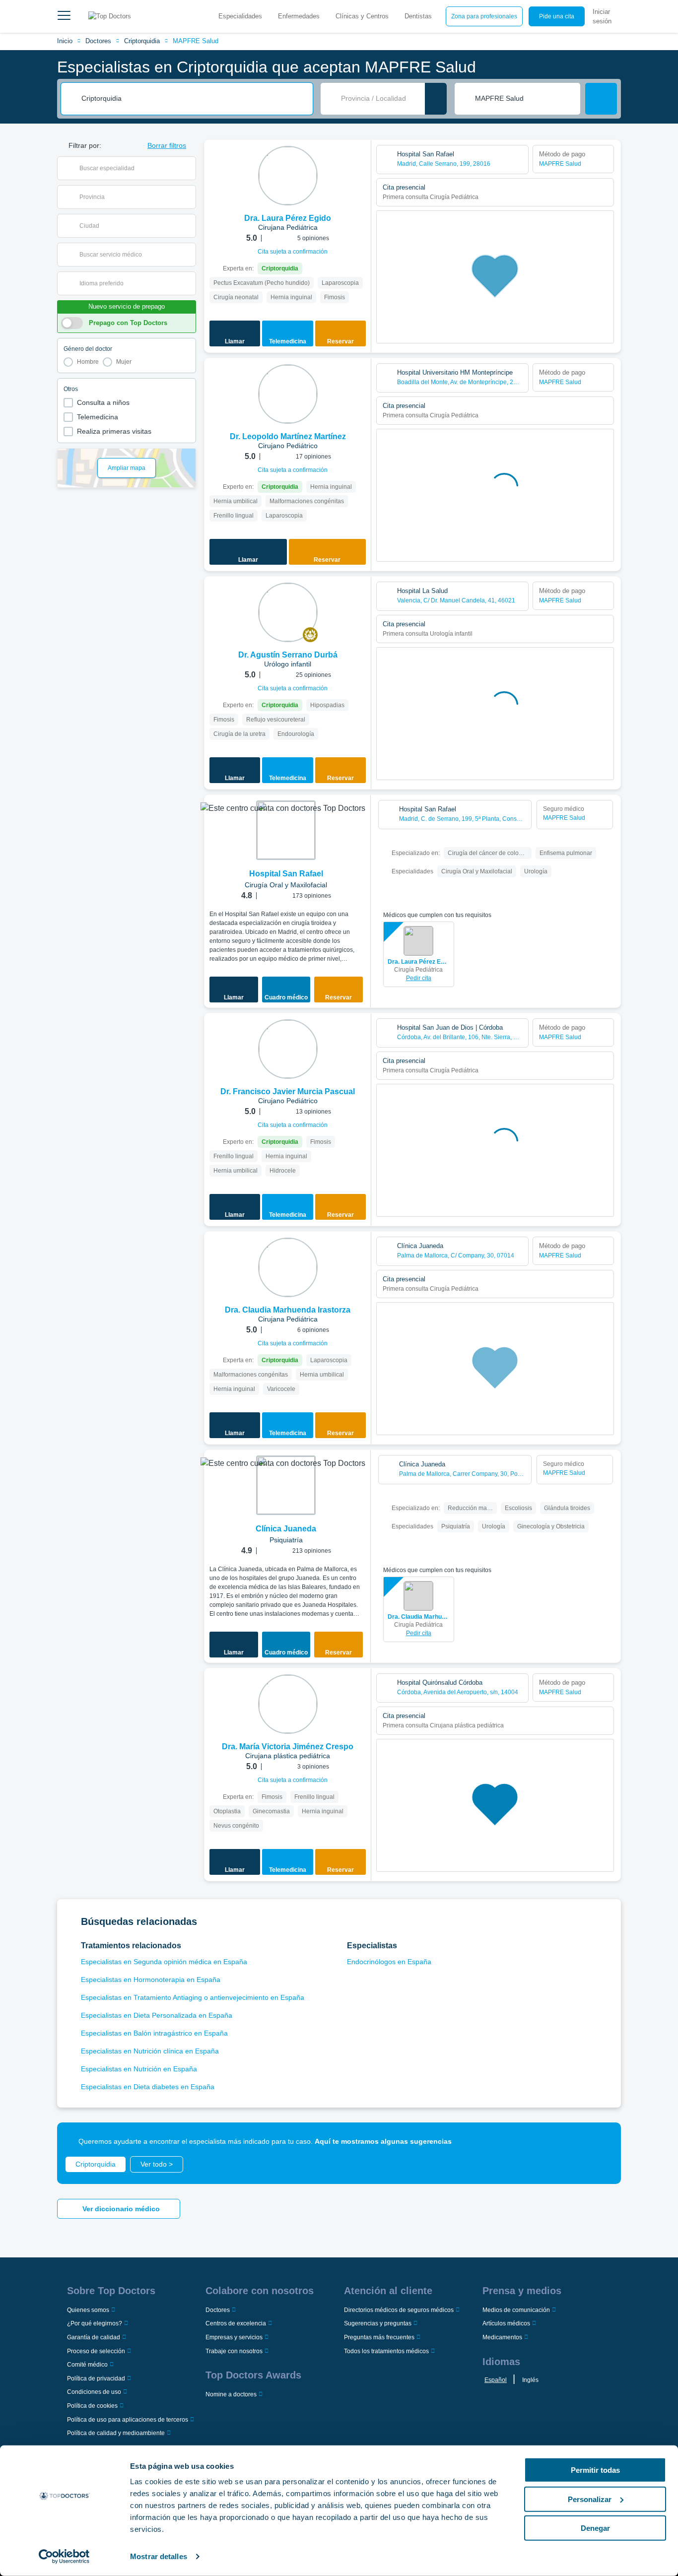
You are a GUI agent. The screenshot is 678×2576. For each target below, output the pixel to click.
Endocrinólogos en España (389, 1962)
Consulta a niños (103, 402)
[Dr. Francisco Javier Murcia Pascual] (288, 1049)
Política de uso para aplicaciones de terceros (128, 2420)
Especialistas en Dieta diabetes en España (148, 2087)
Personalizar (590, 2499)
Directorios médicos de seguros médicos (399, 2310)
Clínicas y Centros (362, 16)
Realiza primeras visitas (114, 431)
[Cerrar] (602, 2141)
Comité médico (87, 2365)
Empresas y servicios (234, 2337)
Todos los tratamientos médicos (386, 2351)
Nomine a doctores (231, 2394)
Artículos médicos (506, 2323)
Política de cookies (92, 2406)
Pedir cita (419, 978)
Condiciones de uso (94, 2392)
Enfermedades (299, 16)
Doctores (98, 41)
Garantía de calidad (94, 2337)
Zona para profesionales (484, 16)
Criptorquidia (142, 41)
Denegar (595, 2528)
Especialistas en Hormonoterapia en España (151, 1980)
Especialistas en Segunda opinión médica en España (164, 1962)
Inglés (530, 2380)
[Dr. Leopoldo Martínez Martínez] (288, 394)
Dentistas (418, 16)
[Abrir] (188, 168)
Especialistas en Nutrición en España (139, 2069)
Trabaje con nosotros (234, 2351)
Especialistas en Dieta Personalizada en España (157, 2015)
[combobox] (194, 99)
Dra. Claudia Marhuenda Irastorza (419, 1617)
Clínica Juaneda (286, 1529)
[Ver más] (360, 161)
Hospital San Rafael (286, 874)
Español (496, 2380)
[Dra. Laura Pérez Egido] (288, 176)
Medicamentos (502, 2337)
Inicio (65, 41)
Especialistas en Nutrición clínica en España (150, 2051)
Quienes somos (88, 2310)
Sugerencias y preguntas (378, 2323)
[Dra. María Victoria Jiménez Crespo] (288, 1704)
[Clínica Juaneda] (286, 1485)
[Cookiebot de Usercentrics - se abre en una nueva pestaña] (64, 2557)
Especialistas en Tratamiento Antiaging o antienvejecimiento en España (193, 1997)
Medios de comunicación (516, 2310)
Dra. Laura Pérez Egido (419, 962)
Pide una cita (557, 16)
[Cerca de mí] (436, 99)
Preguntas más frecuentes (379, 2337)
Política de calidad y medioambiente (116, 2433)
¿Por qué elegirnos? (95, 2323)
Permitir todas (595, 2470)
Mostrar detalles (159, 2556)
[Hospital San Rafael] (286, 830)
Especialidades (240, 16)
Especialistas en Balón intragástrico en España (154, 2033)
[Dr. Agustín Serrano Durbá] (288, 612)
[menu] (64, 16)
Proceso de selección (96, 2351)
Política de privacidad (96, 2378)
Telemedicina (98, 417)
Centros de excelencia (236, 2323)
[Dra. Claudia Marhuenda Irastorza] (288, 1267)
